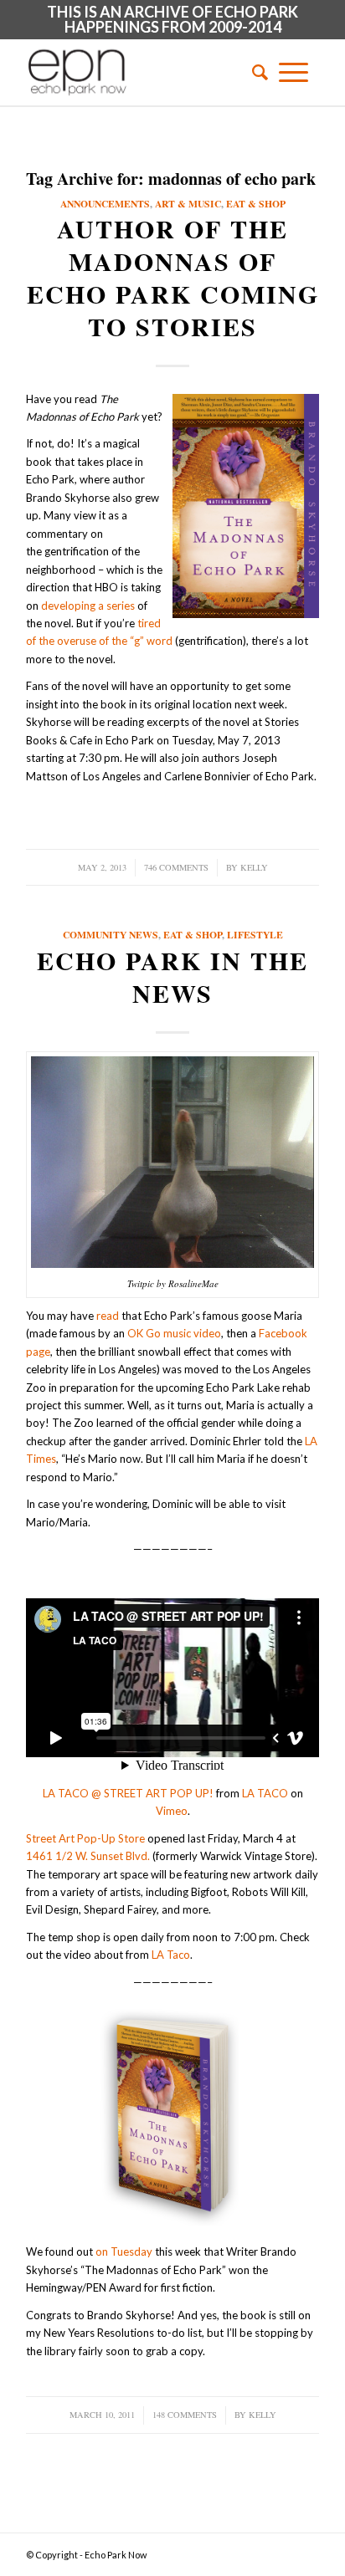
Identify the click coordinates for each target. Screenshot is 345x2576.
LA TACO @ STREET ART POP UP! (128, 1793)
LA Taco (171, 1955)
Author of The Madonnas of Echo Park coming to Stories (173, 277)
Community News (111, 935)
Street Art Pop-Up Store (85, 1838)
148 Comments (185, 2415)
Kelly (254, 867)
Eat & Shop (256, 204)
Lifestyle (255, 935)
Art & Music (188, 204)
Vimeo (172, 1811)
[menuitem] (255, 72)
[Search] (255, 72)
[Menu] (294, 72)
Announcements (105, 204)
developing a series (88, 606)
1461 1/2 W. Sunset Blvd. (88, 1856)
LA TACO (265, 1793)
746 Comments (176, 867)
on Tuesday (124, 2251)
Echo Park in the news (172, 976)
